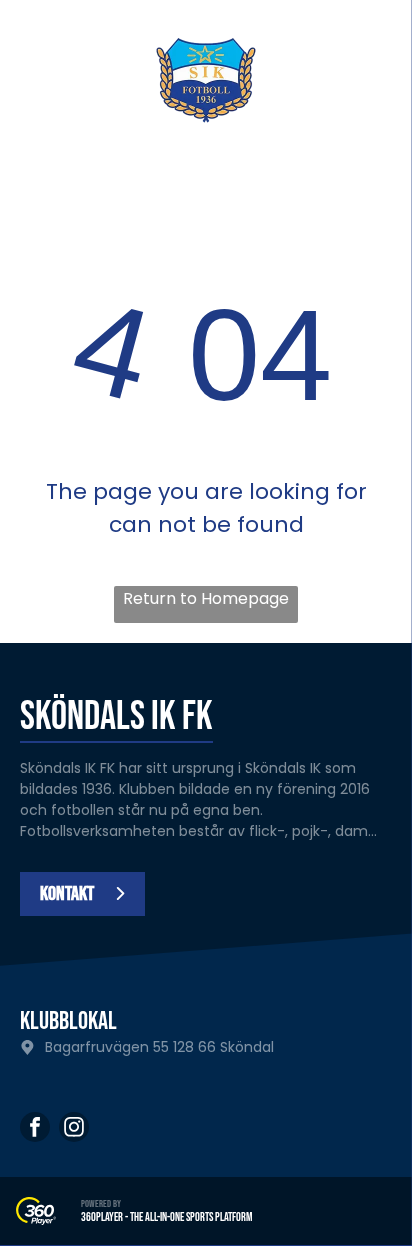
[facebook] (35, 1129)
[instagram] (74, 1129)
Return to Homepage (206, 598)
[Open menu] (373, 80)
